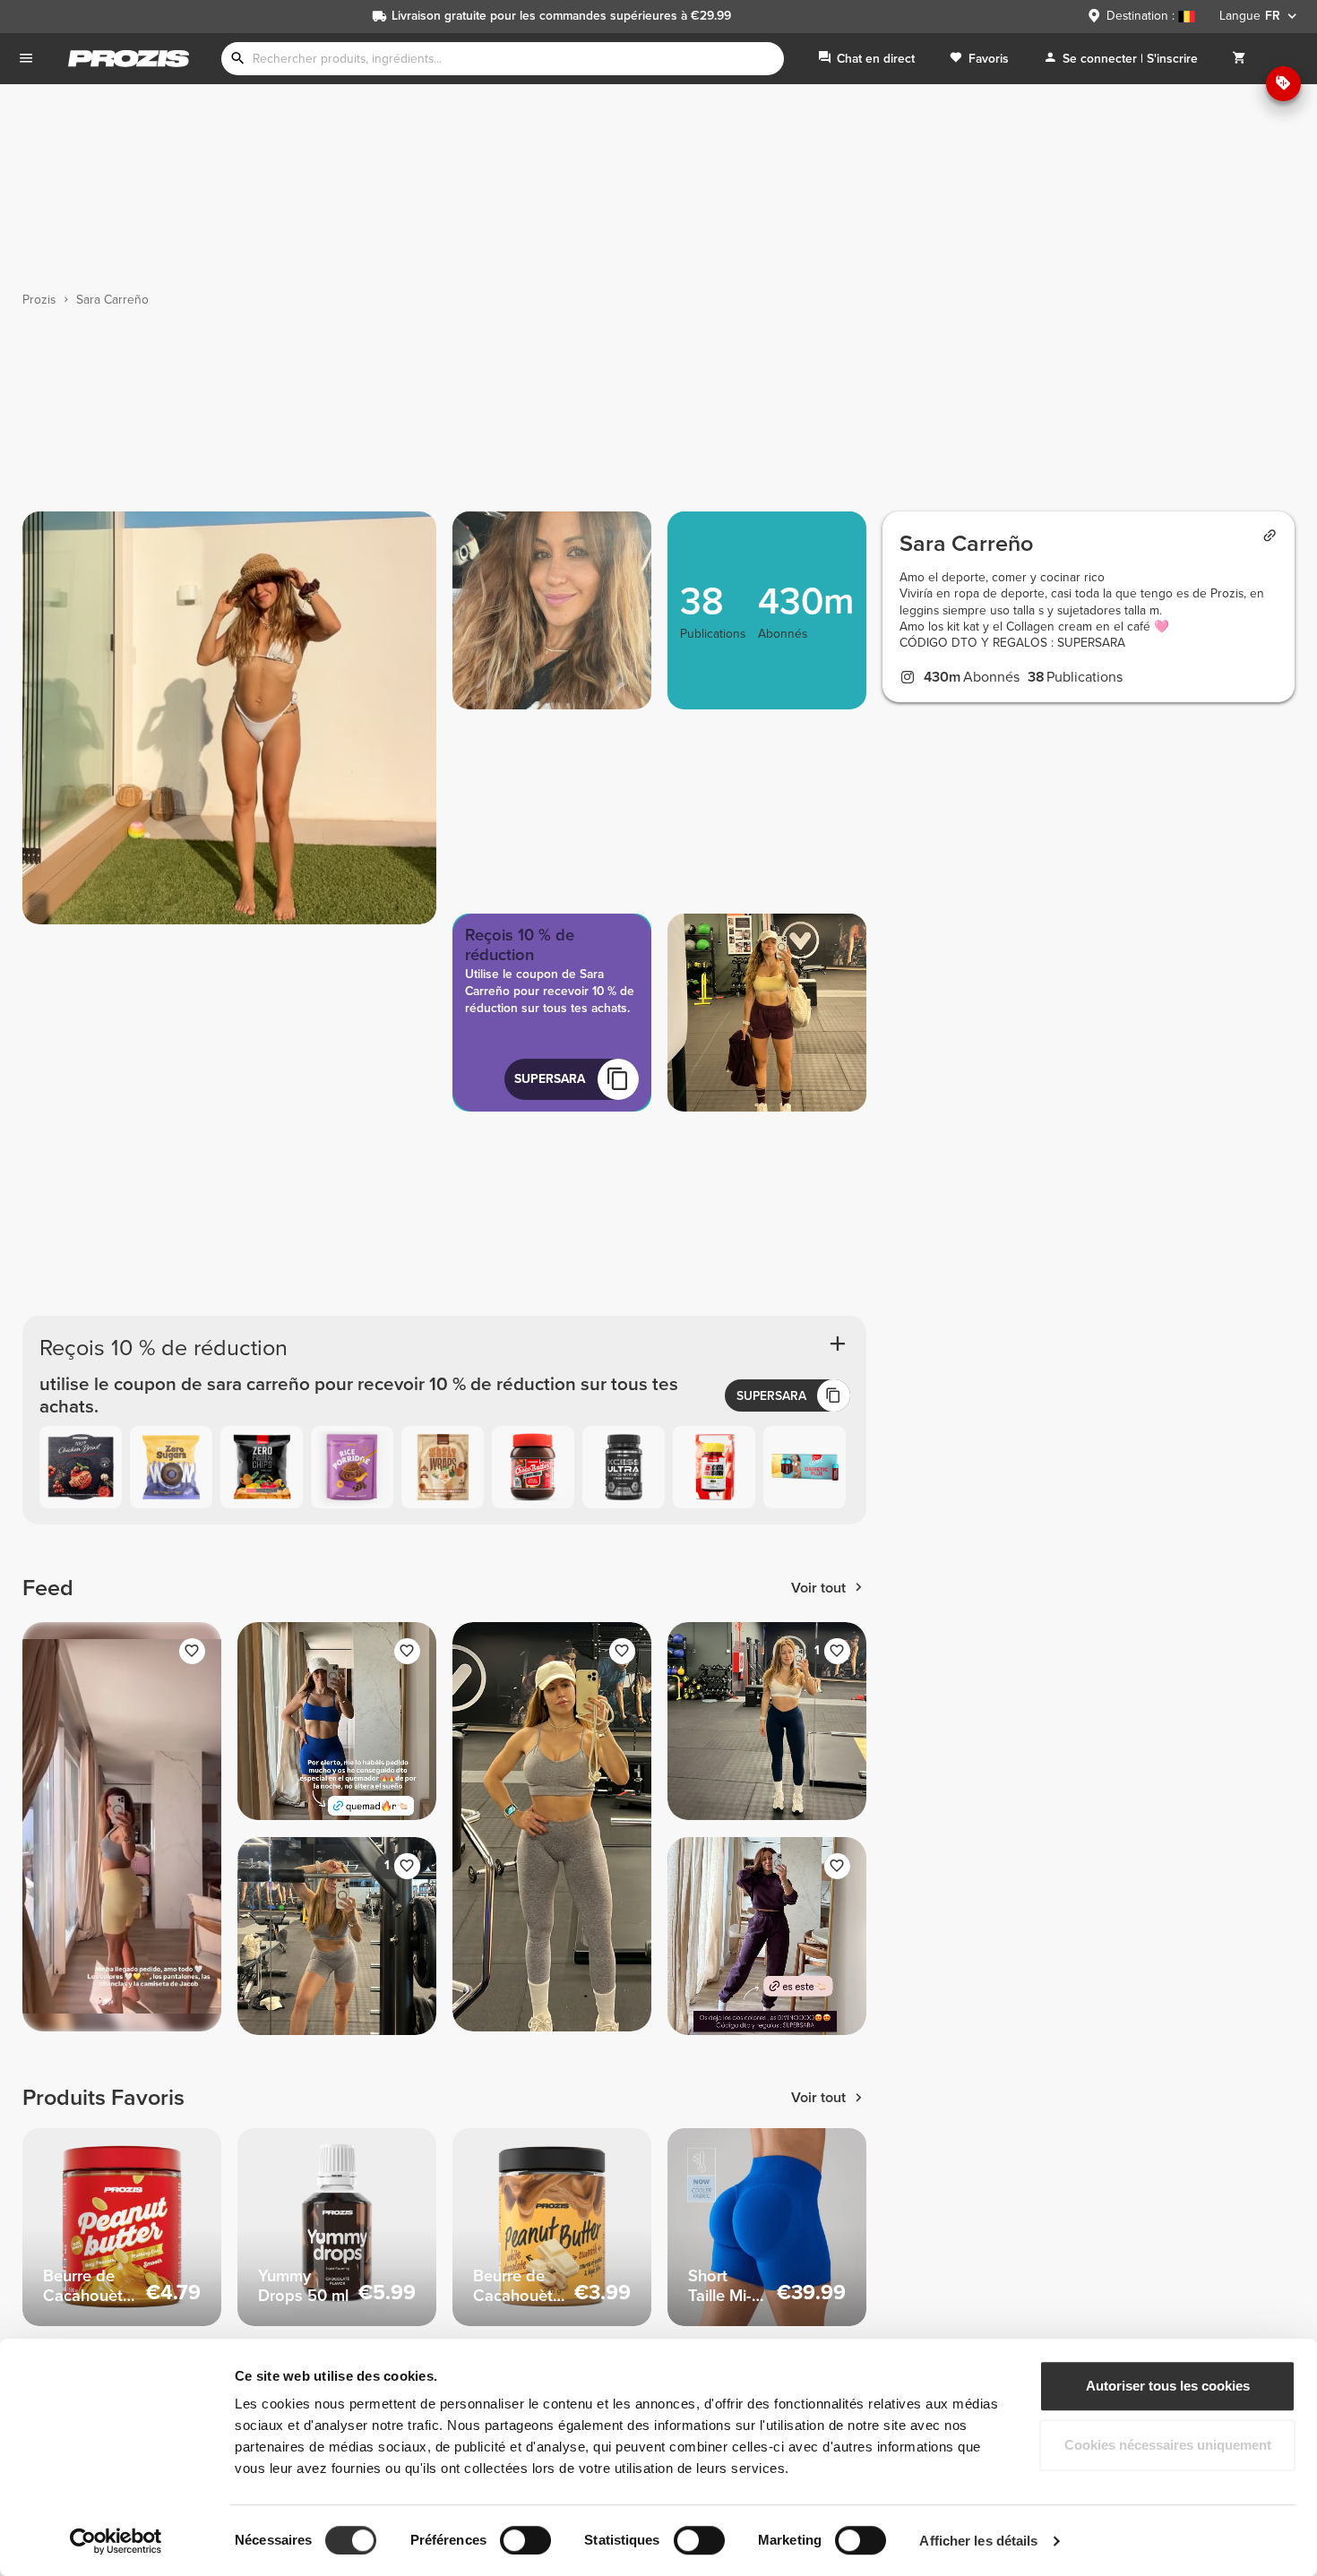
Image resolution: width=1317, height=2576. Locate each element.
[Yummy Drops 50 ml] (337, 2228)
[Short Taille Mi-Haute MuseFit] (767, 2228)
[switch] (525, 2540)
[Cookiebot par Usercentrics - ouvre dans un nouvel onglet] (116, 2541)
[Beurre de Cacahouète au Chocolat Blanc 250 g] (552, 2228)
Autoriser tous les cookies (1168, 2386)
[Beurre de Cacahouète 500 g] (122, 2228)
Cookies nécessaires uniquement (1168, 2445)
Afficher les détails (978, 2541)
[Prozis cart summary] (1239, 59)
